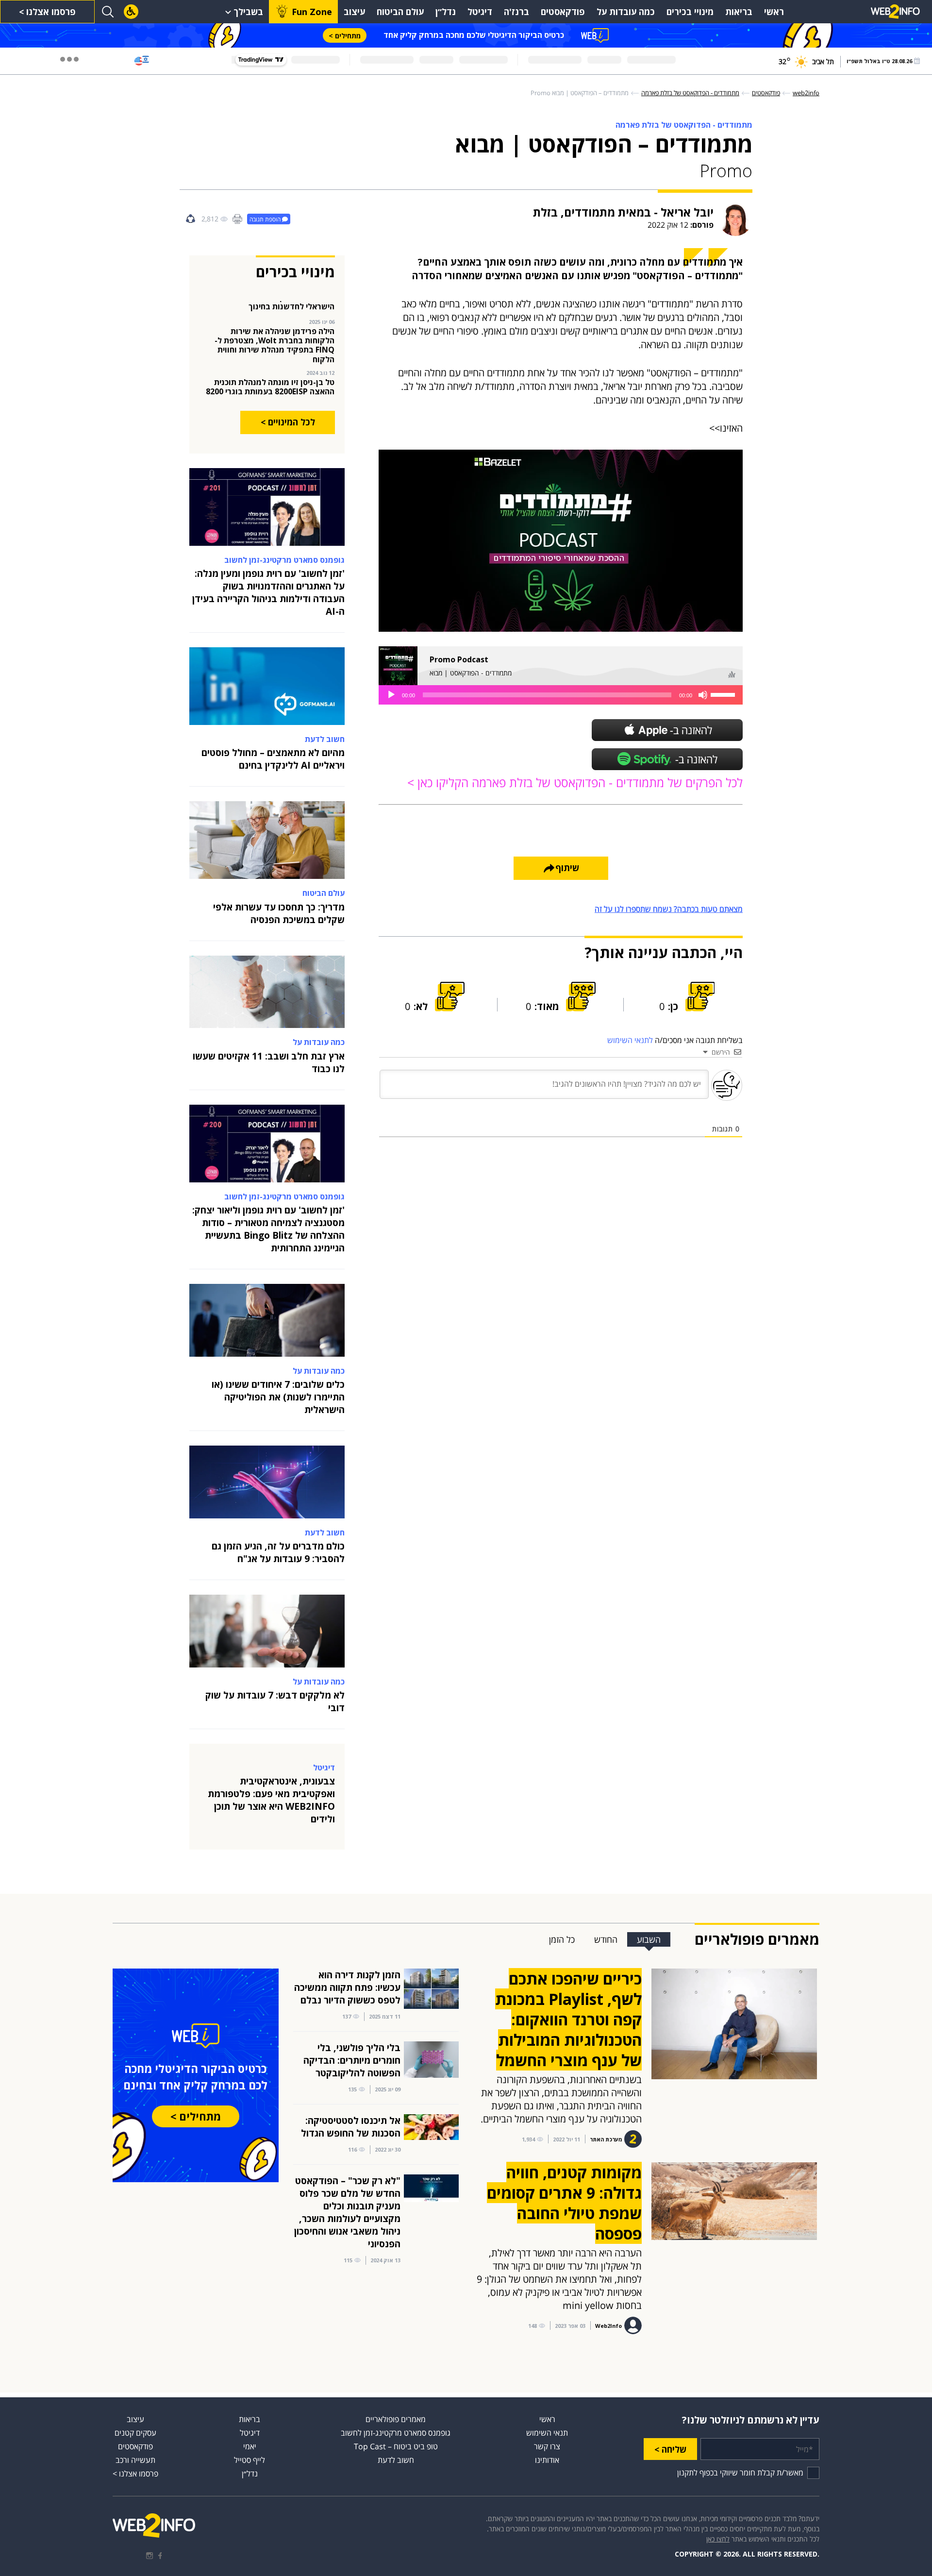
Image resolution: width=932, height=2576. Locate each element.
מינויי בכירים (690, 12)
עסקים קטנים (135, 2433)
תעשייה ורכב (135, 2460)
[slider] (724, 694)
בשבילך (248, 12)
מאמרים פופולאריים (396, 2419)
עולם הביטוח (400, 12)
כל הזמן (562, 1939)
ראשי (774, 12)
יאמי (250, 2446)
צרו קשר (547, 2446)
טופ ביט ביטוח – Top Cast (396, 2446)
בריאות (739, 12)
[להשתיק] (703, 695)
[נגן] (391, 695)
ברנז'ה (516, 12)
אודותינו (547, 2460)
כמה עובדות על (626, 12)
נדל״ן (446, 12)
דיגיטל (480, 12)
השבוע (649, 1939)
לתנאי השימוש (630, 1040)
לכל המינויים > (288, 422)
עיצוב (354, 12)
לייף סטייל (250, 2460)
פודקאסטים (563, 12)
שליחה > (670, 2449)
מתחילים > (345, 36)
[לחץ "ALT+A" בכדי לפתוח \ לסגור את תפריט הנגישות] (131, 12)
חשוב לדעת (396, 2460)
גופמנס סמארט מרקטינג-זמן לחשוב (396, 2433)
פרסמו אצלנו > (47, 12)
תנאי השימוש (547, 2433)
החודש (606, 1939)
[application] (561, 695)
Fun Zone (312, 12)
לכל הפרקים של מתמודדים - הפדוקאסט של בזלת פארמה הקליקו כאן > (575, 783)
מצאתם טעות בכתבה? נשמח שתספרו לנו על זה (669, 909)
